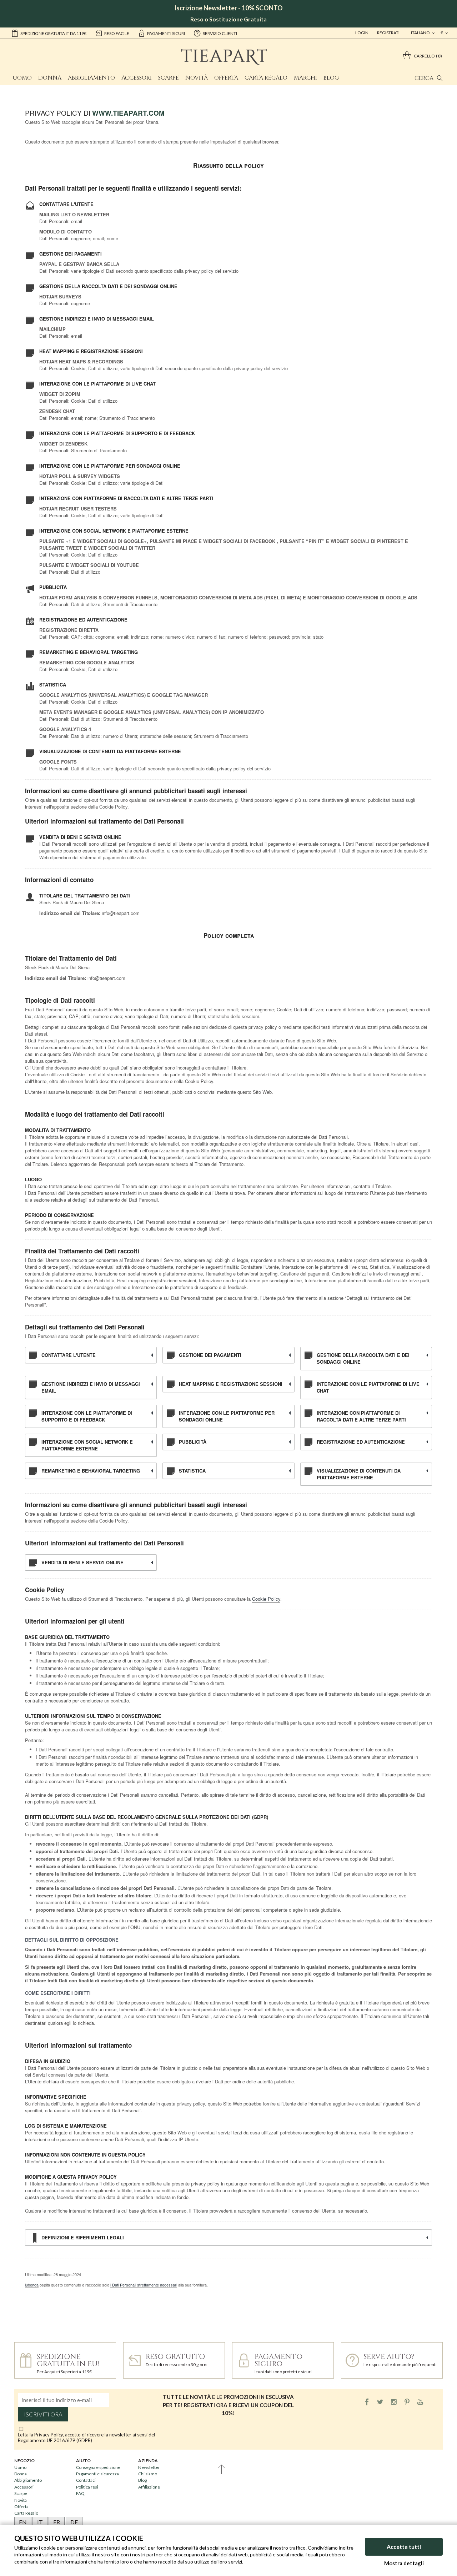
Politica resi (87, 2487)
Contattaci (86, 2480)
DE (74, 2522)
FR (57, 2522)
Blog (331, 78)
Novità (197, 78)
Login (362, 33)
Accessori (137, 78)
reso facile (117, 33)
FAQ (80, 2493)
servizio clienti (220, 33)
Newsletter (149, 2467)
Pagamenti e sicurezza (97, 2474)
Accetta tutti (404, 2547)
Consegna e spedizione (98, 2467)
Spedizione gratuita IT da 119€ (53, 33)
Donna (50, 78)
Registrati (388, 33)
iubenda (32, 2285)
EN (23, 2522)
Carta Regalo (266, 78)
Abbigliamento (91, 78)
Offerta (226, 78)
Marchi (305, 78)
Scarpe (169, 78)
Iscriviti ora (43, 2414)
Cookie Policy (266, 1599)
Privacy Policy (49, 2435)
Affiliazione (149, 2487)
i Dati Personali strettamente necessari (144, 2285)
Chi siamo (148, 2474)
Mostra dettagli (404, 2563)
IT (40, 2522)
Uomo (22, 78)
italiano (421, 33)
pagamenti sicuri (166, 33)
